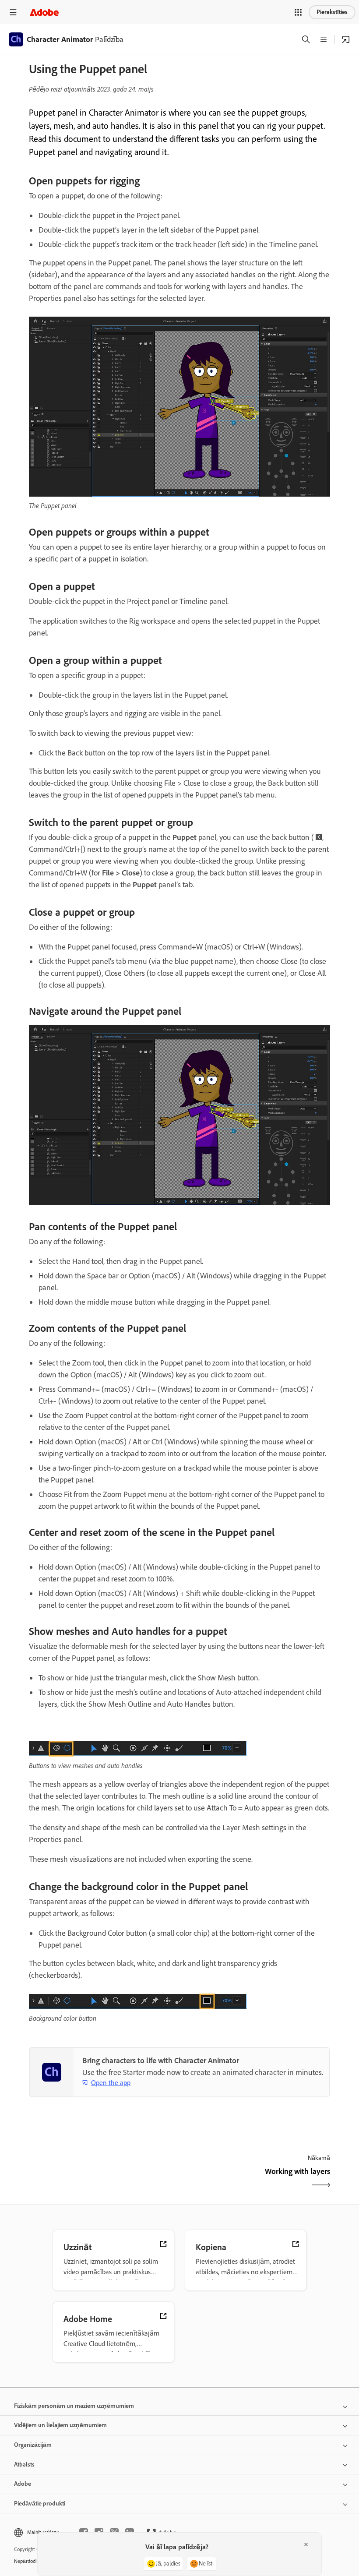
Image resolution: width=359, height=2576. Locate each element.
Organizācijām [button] (33, 2445)
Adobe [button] (23, 2484)
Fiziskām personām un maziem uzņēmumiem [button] (74, 2406)
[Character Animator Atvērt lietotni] (346, 39)
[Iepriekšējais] (103, 2179)
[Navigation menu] (13, 12)
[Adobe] (44, 12)
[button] (298, 12)
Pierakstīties (332, 12)
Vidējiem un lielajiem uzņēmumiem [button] (60, 2425)
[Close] (306, 2544)
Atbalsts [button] (24, 2465)
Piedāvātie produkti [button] (40, 2504)
